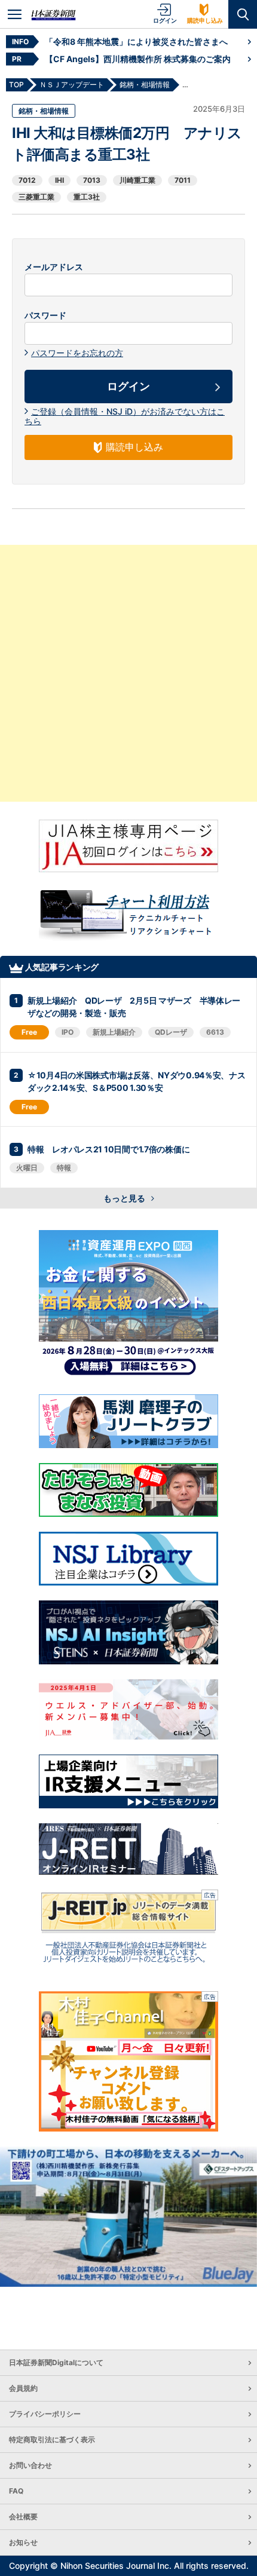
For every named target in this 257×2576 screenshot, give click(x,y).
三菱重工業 (36, 197)
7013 (92, 180)
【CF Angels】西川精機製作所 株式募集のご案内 (138, 59)
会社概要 (23, 2517)
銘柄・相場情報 (44, 111)
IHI (59, 180)
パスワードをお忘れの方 (77, 353)
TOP (16, 85)
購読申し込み (205, 20)
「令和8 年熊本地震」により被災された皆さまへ (136, 42)
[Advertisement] (128, 673)
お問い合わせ (30, 2465)
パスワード (45, 315)
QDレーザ (171, 1032)
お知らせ (23, 2542)
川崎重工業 (137, 180)
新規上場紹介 (114, 1032)
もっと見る (125, 1198)
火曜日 (27, 1168)
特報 (64, 1168)
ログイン (165, 20)
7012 (27, 180)
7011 (183, 180)
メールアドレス (54, 267)
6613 (215, 1032)
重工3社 (87, 197)
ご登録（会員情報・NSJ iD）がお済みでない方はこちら (125, 416)
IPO (68, 1032)
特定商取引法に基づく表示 (52, 2439)
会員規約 (23, 2388)
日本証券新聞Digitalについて (56, 2362)
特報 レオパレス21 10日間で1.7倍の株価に (108, 1149)
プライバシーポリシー (45, 2414)
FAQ (16, 2491)
